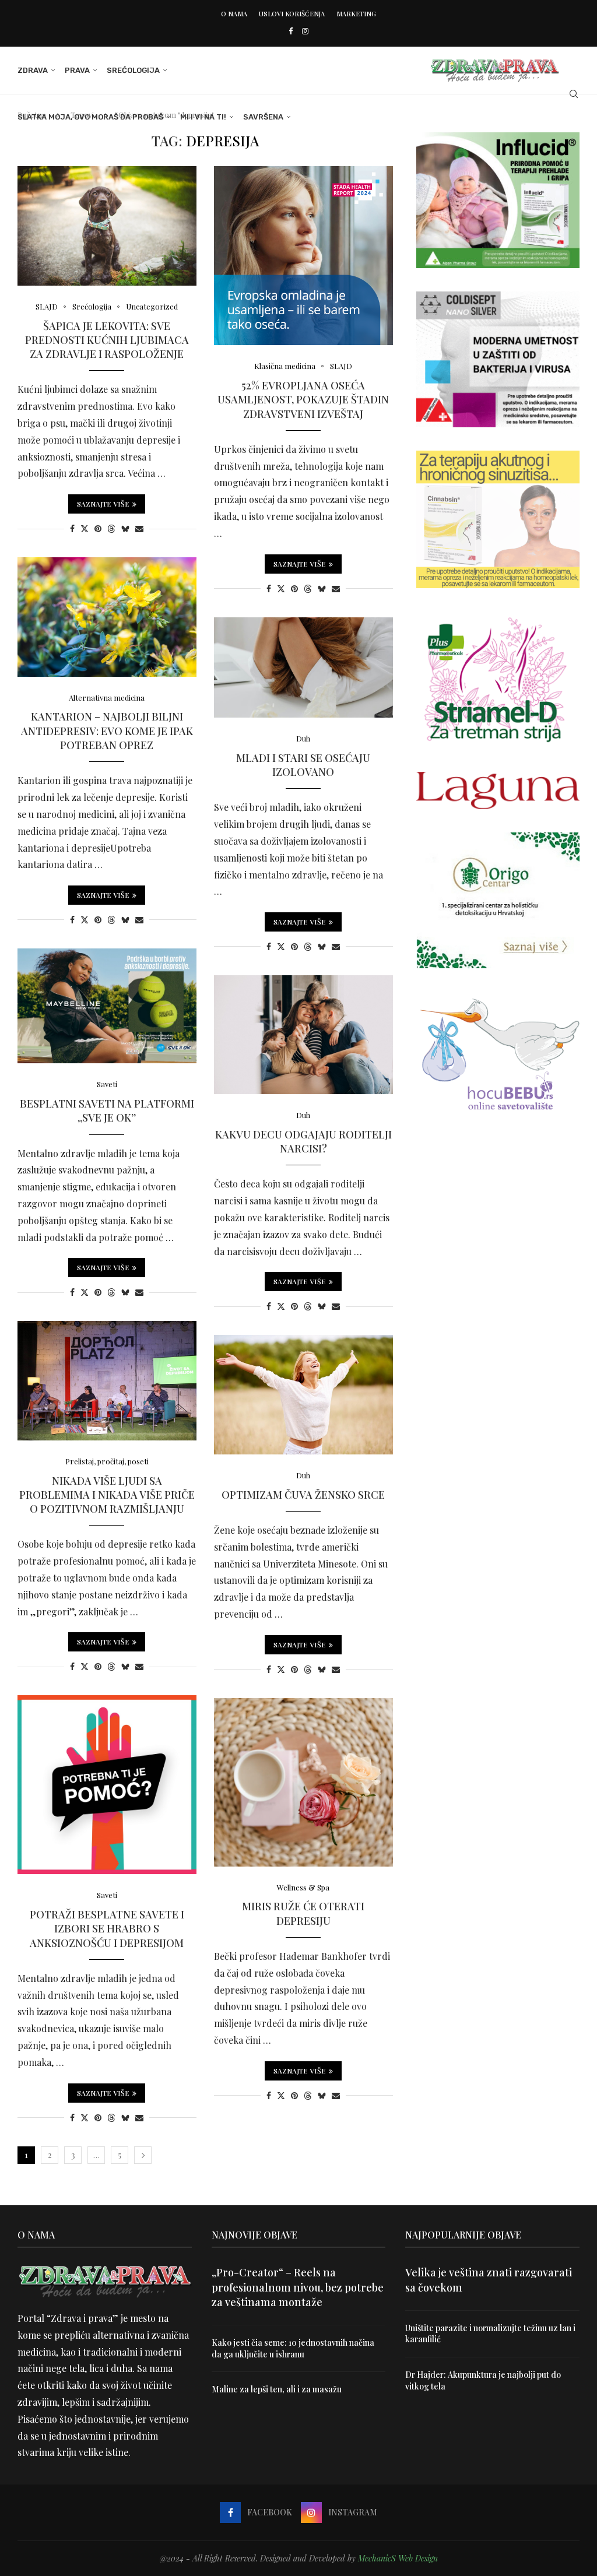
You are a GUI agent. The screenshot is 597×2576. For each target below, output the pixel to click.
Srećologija (133, 70)
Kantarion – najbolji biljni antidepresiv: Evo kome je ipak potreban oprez (107, 731)
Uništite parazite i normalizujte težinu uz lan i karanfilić (490, 2334)
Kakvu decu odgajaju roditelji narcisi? (303, 1141)
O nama (234, 14)
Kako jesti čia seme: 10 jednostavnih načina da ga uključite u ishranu (293, 2348)
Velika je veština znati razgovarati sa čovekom (489, 2280)
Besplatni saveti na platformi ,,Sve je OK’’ (107, 1110)
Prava (77, 70)
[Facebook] (291, 31)
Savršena (263, 117)
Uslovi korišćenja (292, 14)
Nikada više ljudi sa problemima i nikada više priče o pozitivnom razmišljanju (107, 1495)
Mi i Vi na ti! (203, 117)
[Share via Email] (139, 528)
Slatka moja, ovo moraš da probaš (90, 117)
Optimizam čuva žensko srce (303, 1495)
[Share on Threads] (111, 528)
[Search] (574, 94)
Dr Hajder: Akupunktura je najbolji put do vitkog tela (483, 2380)
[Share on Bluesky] (125, 528)
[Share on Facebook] (72, 528)
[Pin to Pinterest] (98, 528)
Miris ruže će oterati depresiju (303, 1913)
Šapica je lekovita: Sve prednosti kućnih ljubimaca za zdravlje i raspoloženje (107, 340)
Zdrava (33, 70)
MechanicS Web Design (398, 2558)
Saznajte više (103, 504)
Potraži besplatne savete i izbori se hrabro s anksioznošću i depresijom (107, 1929)
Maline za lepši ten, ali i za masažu (277, 2389)
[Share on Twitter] (85, 528)
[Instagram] (305, 31)
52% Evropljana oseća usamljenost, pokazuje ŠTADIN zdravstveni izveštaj (303, 400)
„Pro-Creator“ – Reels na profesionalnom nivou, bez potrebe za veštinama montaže (298, 2287)
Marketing (356, 14)
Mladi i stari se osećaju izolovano (303, 765)
